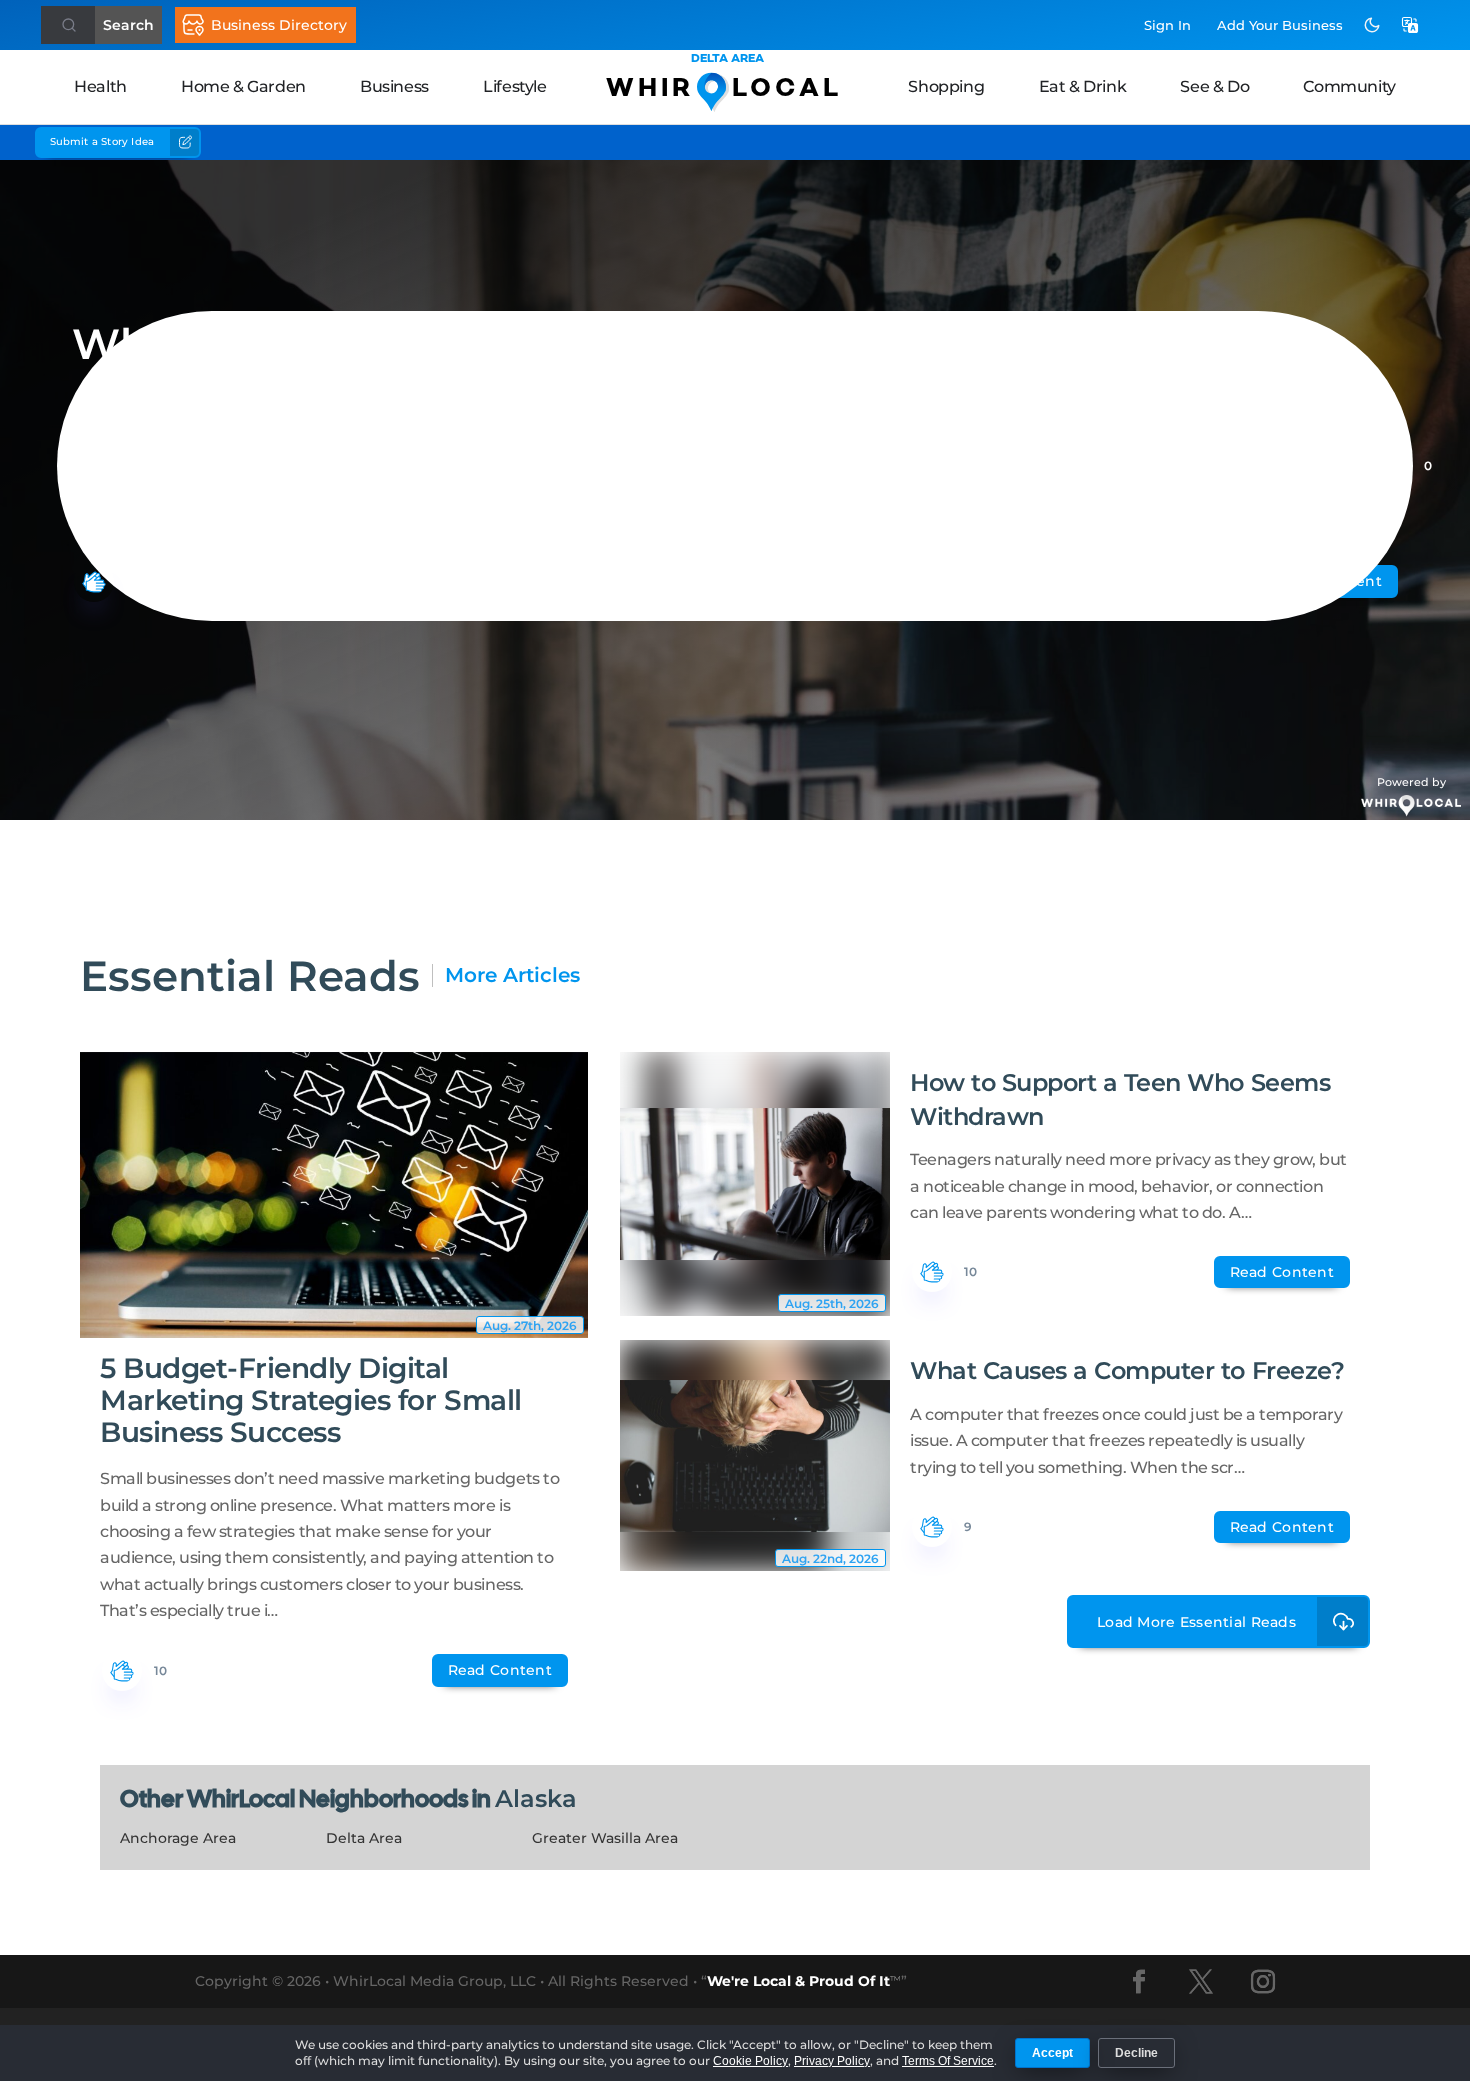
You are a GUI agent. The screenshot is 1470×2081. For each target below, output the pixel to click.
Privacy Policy (832, 2061)
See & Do (1214, 86)
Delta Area (364, 1838)
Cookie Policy (750, 2061)
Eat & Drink (1083, 86)
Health (100, 86)
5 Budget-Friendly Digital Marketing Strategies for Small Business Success (311, 1400)
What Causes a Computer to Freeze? (1127, 1370)
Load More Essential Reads (1196, 1622)
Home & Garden (243, 86)
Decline (1136, 2053)
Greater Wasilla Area (605, 1838)
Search (128, 25)
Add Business (1280, 25)
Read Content (500, 1670)
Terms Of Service (948, 2061)
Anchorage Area (178, 1838)
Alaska (536, 1798)
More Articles (512, 975)
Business (394, 86)
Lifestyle (514, 86)
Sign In (1167, 25)
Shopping (946, 86)
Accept (1052, 2053)
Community (1349, 86)
